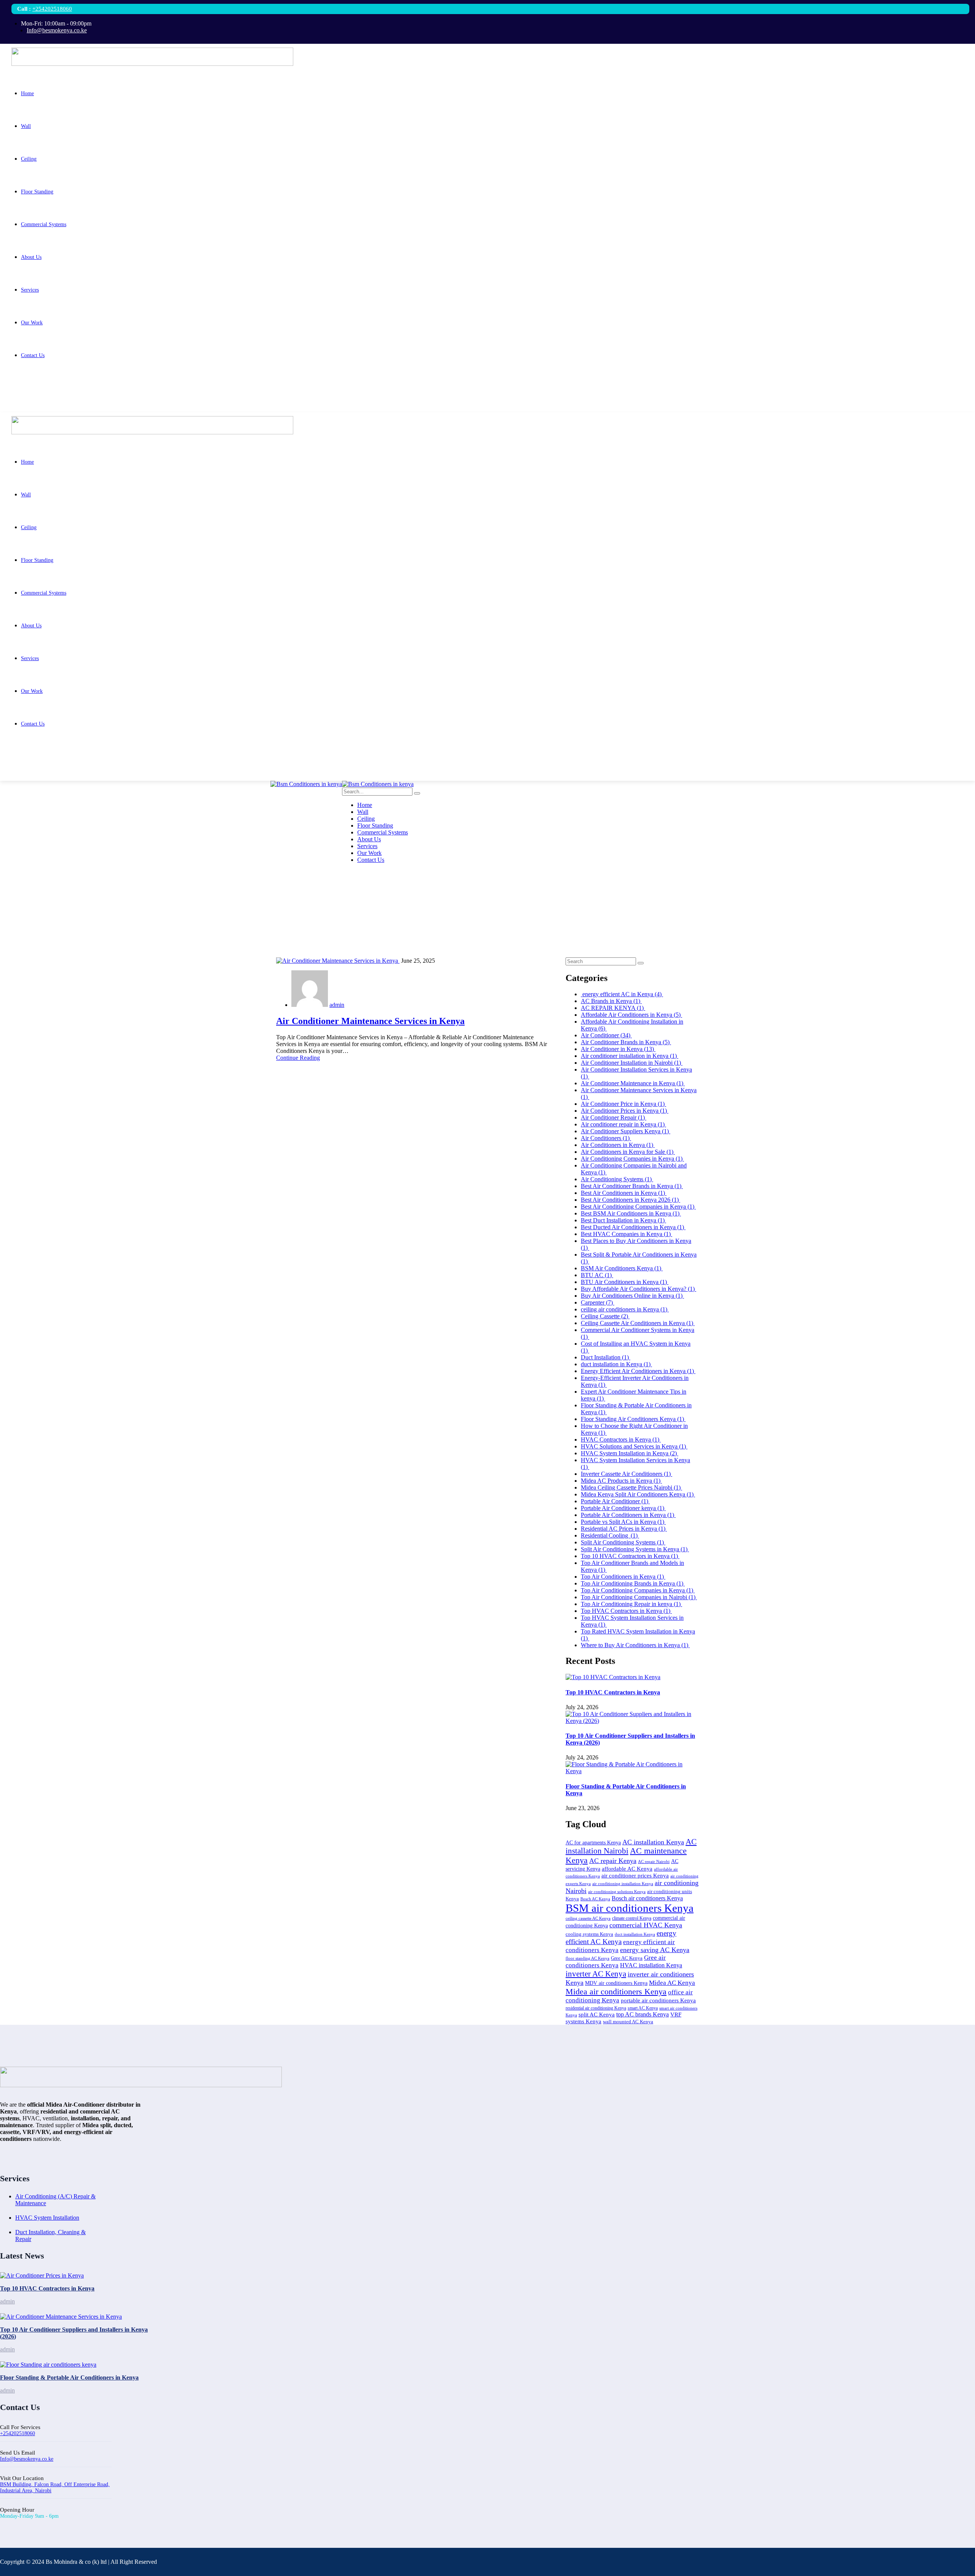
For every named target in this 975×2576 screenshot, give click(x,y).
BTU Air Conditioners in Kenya (625, 1282)
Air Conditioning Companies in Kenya (632, 1159)
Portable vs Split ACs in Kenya (623, 1522)
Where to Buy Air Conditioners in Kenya (635, 1645)
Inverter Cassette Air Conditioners (627, 1474)
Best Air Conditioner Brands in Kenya (632, 1186)
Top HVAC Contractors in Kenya (626, 1611)
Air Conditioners (606, 1138)
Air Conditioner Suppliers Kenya (626, 1131)
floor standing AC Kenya (587, 1958)
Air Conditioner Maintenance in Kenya (633, 1083)
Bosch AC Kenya (595, 1899)
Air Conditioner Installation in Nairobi (632, 1063)
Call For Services (20, 2427)
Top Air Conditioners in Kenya (623, 1577)
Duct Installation (606, 1357)
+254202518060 (52, 9)
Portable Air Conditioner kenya (623, 1508)
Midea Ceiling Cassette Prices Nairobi (631, 1487)
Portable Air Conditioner (615, 1501)
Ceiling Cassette (605, 1316)
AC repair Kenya (613, 1861)
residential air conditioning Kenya (596, 2008)
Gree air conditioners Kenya (616, 1961)
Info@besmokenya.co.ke (27, 2459)
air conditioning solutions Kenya (617, 1892)
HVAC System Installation (47, 2218)
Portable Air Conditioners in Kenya (628, 1515)
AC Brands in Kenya (611, 1001)
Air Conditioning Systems (617, 1179)
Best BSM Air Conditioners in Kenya (631, 1213)
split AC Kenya (597, 2015)
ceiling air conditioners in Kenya (625, 1309)
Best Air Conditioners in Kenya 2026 (631, 1200)
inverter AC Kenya (596, 1974)
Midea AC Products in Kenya (621, 1481)
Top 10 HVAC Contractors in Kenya (630, 1556)
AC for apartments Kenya (593, 1843)
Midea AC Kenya (672, 1983)
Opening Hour (17, 2510)
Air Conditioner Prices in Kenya (625, 1111)
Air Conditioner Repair (614, 1117)
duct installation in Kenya (616, 1364)
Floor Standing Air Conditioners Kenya (633, 1419)
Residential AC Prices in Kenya (624, 1529)
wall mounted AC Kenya (628, 2022)
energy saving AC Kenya (655, 1950)
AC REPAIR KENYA (613, 1008)
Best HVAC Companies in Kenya (627, 1234)
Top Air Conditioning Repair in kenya (631, 1604)
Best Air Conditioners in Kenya (624, 1193)
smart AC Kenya (643, 2008)
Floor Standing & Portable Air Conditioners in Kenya (69, 2377)
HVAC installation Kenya (651, 1965)
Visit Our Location (22, 2478)
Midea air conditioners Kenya (616, 1991)
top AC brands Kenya (643, 2014)
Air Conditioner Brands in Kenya (626, 1042)
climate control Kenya (632, 1918)
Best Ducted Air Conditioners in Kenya (633, 1227)
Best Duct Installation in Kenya (623, 1220)
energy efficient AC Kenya (621, 1937)
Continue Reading (298, 1058)
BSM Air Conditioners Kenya (622, 1268)
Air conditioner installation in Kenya (630, 1056)
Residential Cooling (610, 1535)
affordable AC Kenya (627, 1869)
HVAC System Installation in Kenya (630, 1453)
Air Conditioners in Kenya (618, 1145)
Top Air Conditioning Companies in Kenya (638, 1590)
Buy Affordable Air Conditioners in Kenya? (639, 1289)
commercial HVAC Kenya (646, 1925)
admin (337, 1005)
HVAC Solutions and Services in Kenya (634, 1446)
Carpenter (598, 1302)
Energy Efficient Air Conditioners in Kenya (638, 1371)
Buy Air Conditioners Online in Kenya (632, 1296)
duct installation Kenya (635, 1934)
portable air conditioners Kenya (658, 2000)
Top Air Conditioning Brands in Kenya (633, 1583)
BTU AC (597, 1275)
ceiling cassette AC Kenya (588, 1918)
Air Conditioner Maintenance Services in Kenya (370, 1021)
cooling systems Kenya (589, 1934)
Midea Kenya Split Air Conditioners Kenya (638, 1494)
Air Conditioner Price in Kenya (623, 1104)
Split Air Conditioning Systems (623, 1542)
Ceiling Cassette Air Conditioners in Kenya (638, 1323)
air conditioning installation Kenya (623, 1884)
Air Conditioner (606, 1035)
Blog (21, 922)
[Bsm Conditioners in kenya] (306, 784)
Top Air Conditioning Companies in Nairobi (639, 1597)
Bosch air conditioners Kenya (647, 1898)
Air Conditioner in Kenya (618, 1049)
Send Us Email (18, 2453)
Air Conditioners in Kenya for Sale (628, 1152)
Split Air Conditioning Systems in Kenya (635, 1549)
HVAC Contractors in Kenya (621, 1440)
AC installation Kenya (653, 1842)
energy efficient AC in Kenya (622, 994)
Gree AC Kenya (627, 1958)
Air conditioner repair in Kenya (623, 1124)
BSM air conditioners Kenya (630, 1908)
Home (23, 915)
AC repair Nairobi (654, 1861)
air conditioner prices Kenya (635, 1875)
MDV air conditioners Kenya (616, 1983)
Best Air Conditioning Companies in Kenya (638, 1207)
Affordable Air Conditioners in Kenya (631, 1015)
